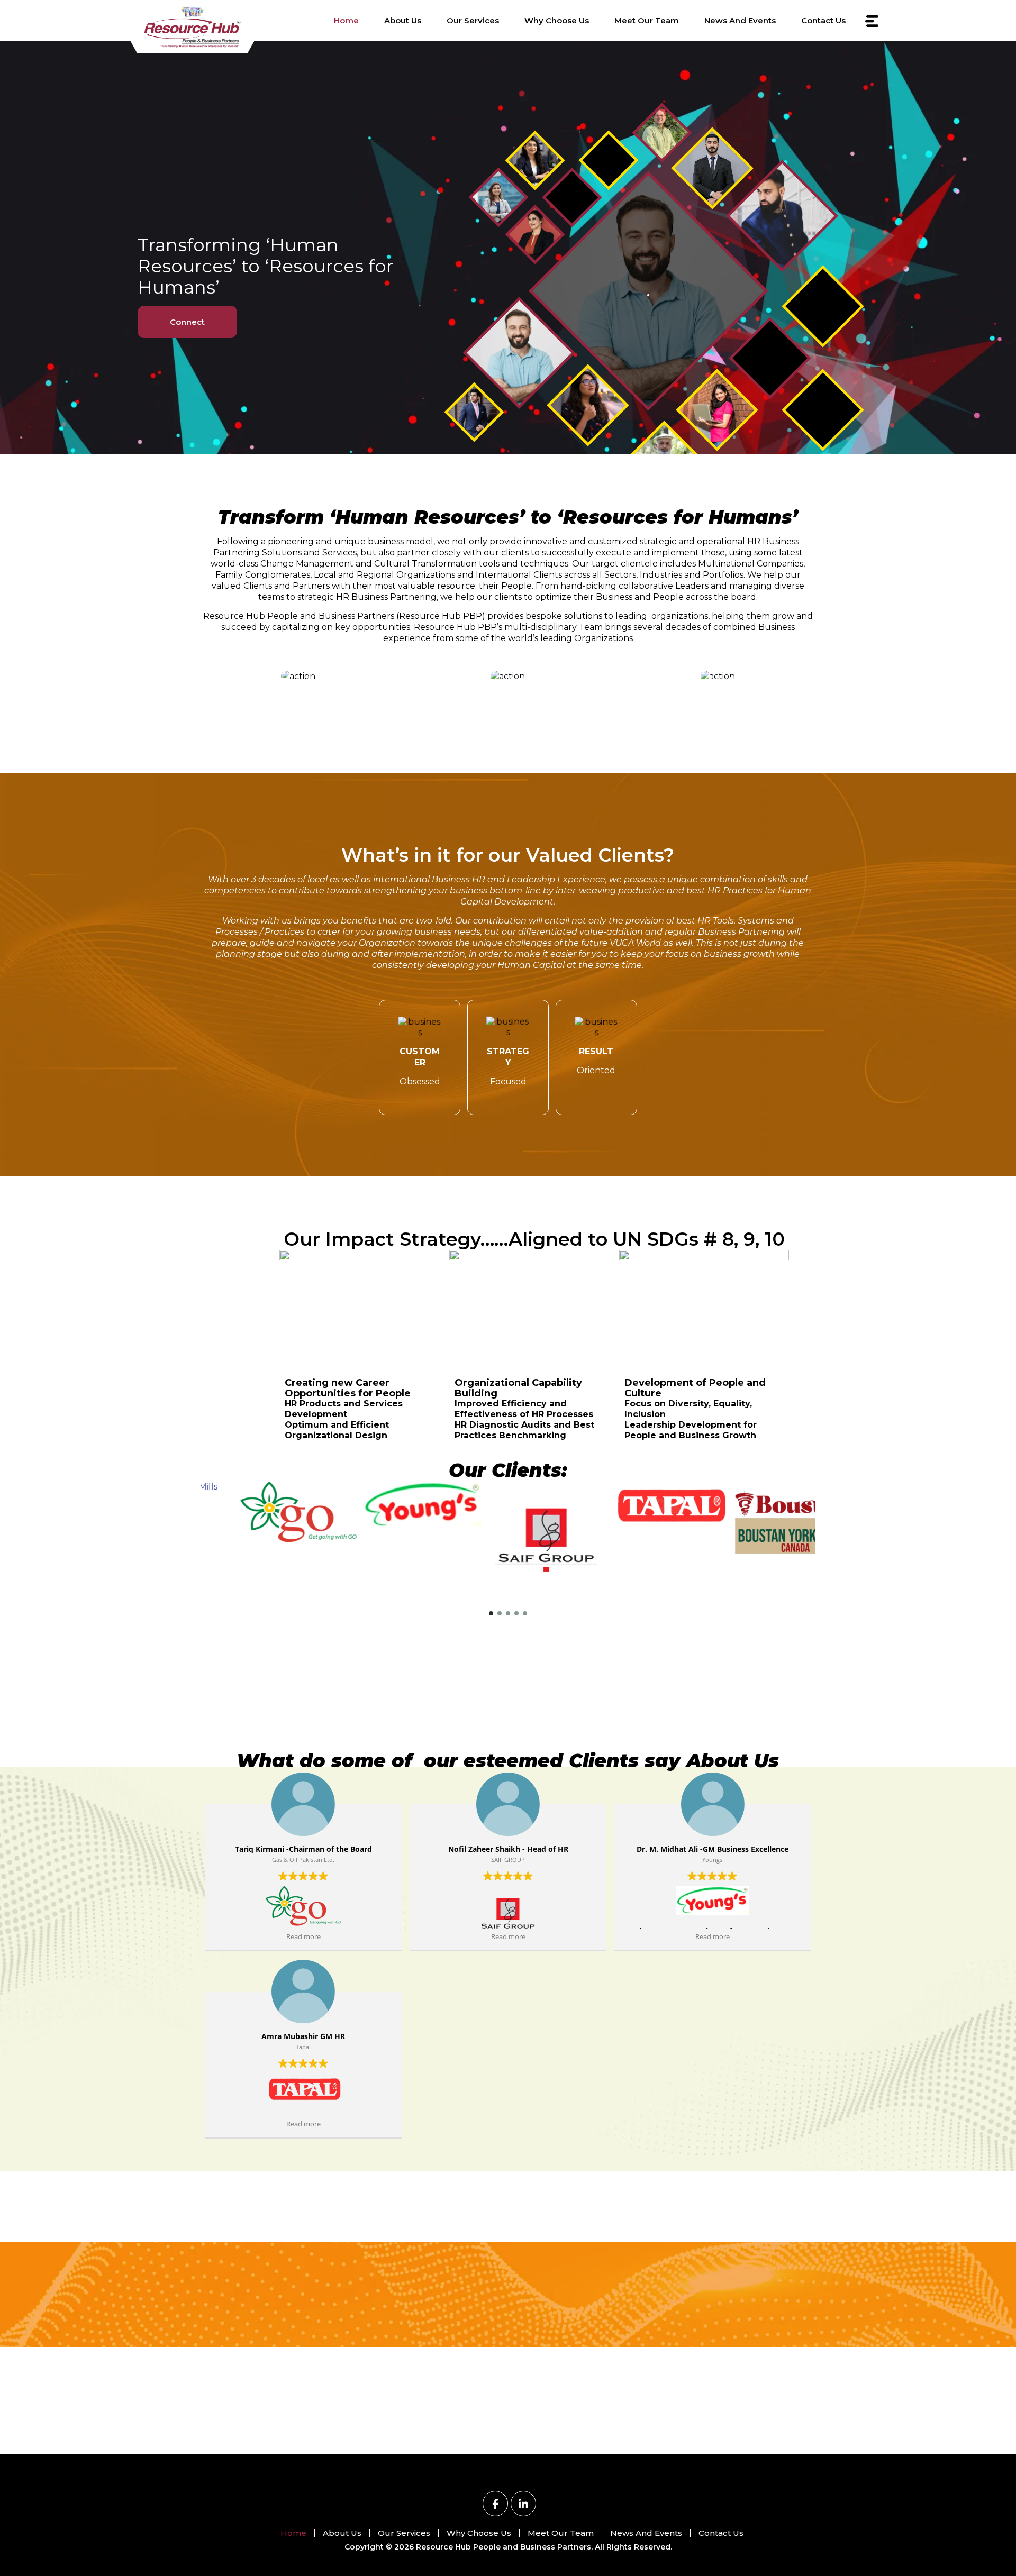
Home (346, 20)
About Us (403, 20)
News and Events (740, 20)
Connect (187, 322)
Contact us (823, 20)
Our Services (473, 20)
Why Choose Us (557, 20)
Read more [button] (303, 1937)
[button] (491, 1613)
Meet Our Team (647, 20)
